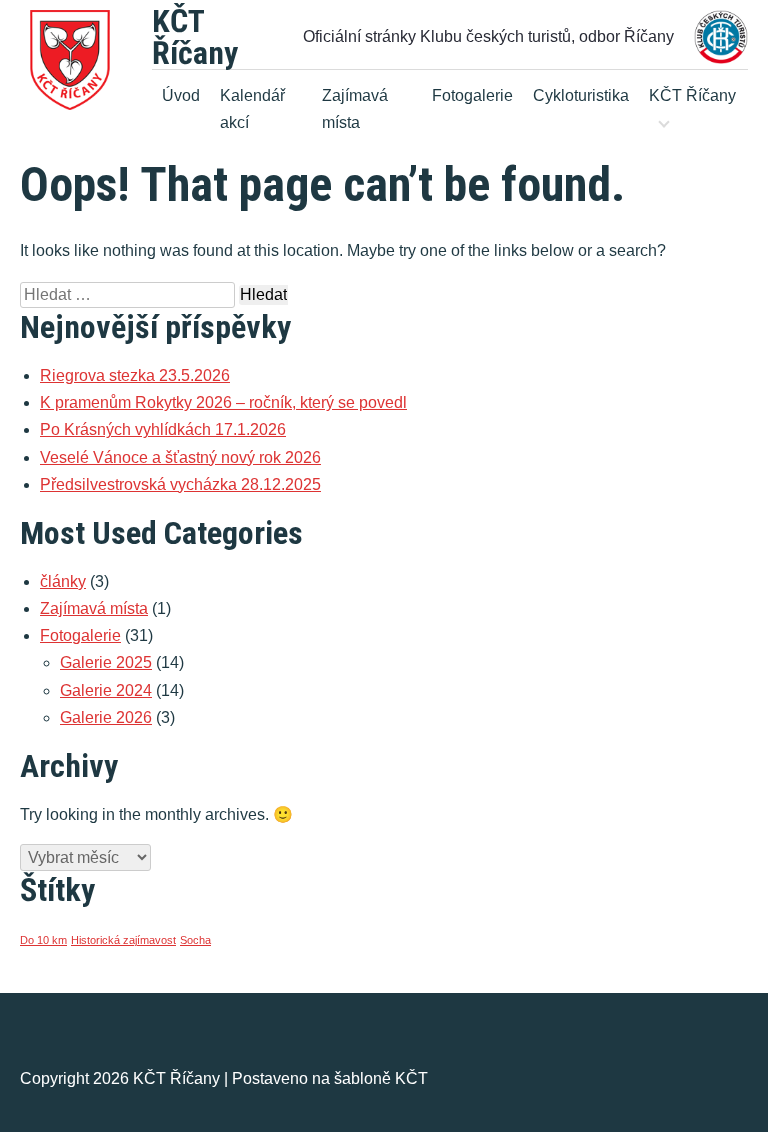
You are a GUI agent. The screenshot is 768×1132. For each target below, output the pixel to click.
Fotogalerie (472, 95)
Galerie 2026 (106, 717)
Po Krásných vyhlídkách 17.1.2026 (163, 429)
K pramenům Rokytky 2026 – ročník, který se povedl (223, 402)
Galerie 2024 (106, 690)
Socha (195, 940)
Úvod (181, 95)
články (63, 581)
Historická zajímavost (123, 940)
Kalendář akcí (252, 109)
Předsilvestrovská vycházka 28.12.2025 (180, 484)
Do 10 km (43, 940)
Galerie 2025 (106, 662)
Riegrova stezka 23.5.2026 (135, 375)
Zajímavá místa (355, 109)
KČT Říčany (195, 37)
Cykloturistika (581, 95)
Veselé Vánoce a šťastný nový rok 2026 (180, 457)
